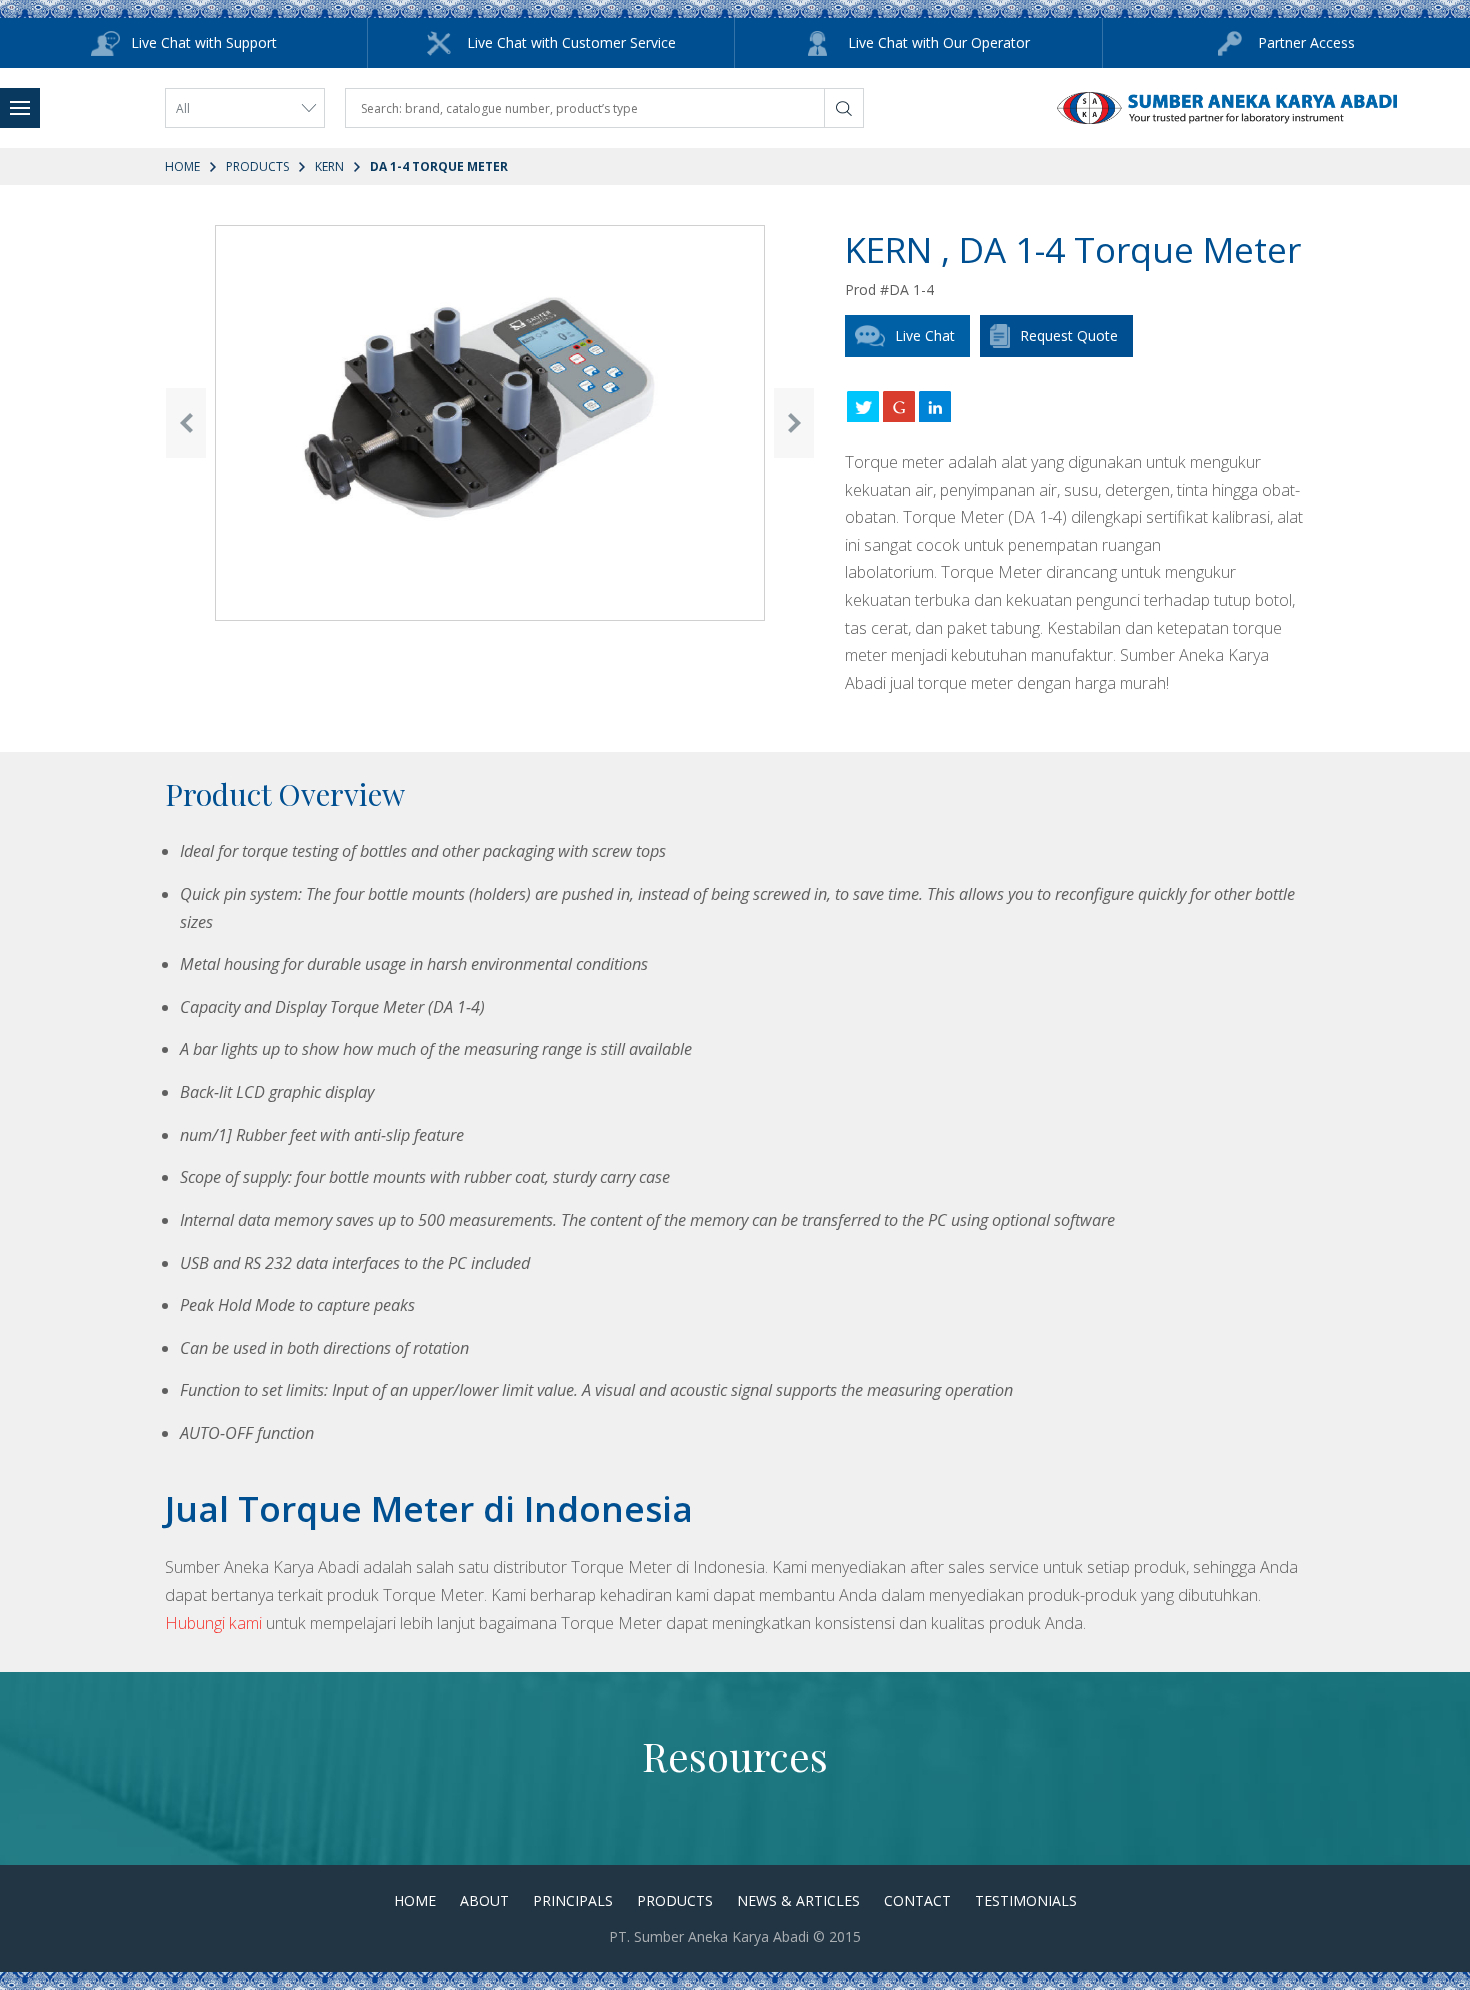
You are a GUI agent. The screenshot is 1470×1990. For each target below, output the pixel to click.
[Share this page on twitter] (863, 406)
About (484, 1900)
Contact (917, 1900)
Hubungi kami (213, 1623)
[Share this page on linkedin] (935, 406)
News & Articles (798, 1900)
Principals (573, 1900)
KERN (329, 166)
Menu (20, 108)
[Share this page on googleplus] (899, 406)
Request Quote (1069, 335)
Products (257, 166)
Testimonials (1026, 1900)
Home (182, 166)
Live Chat (925, 335)
